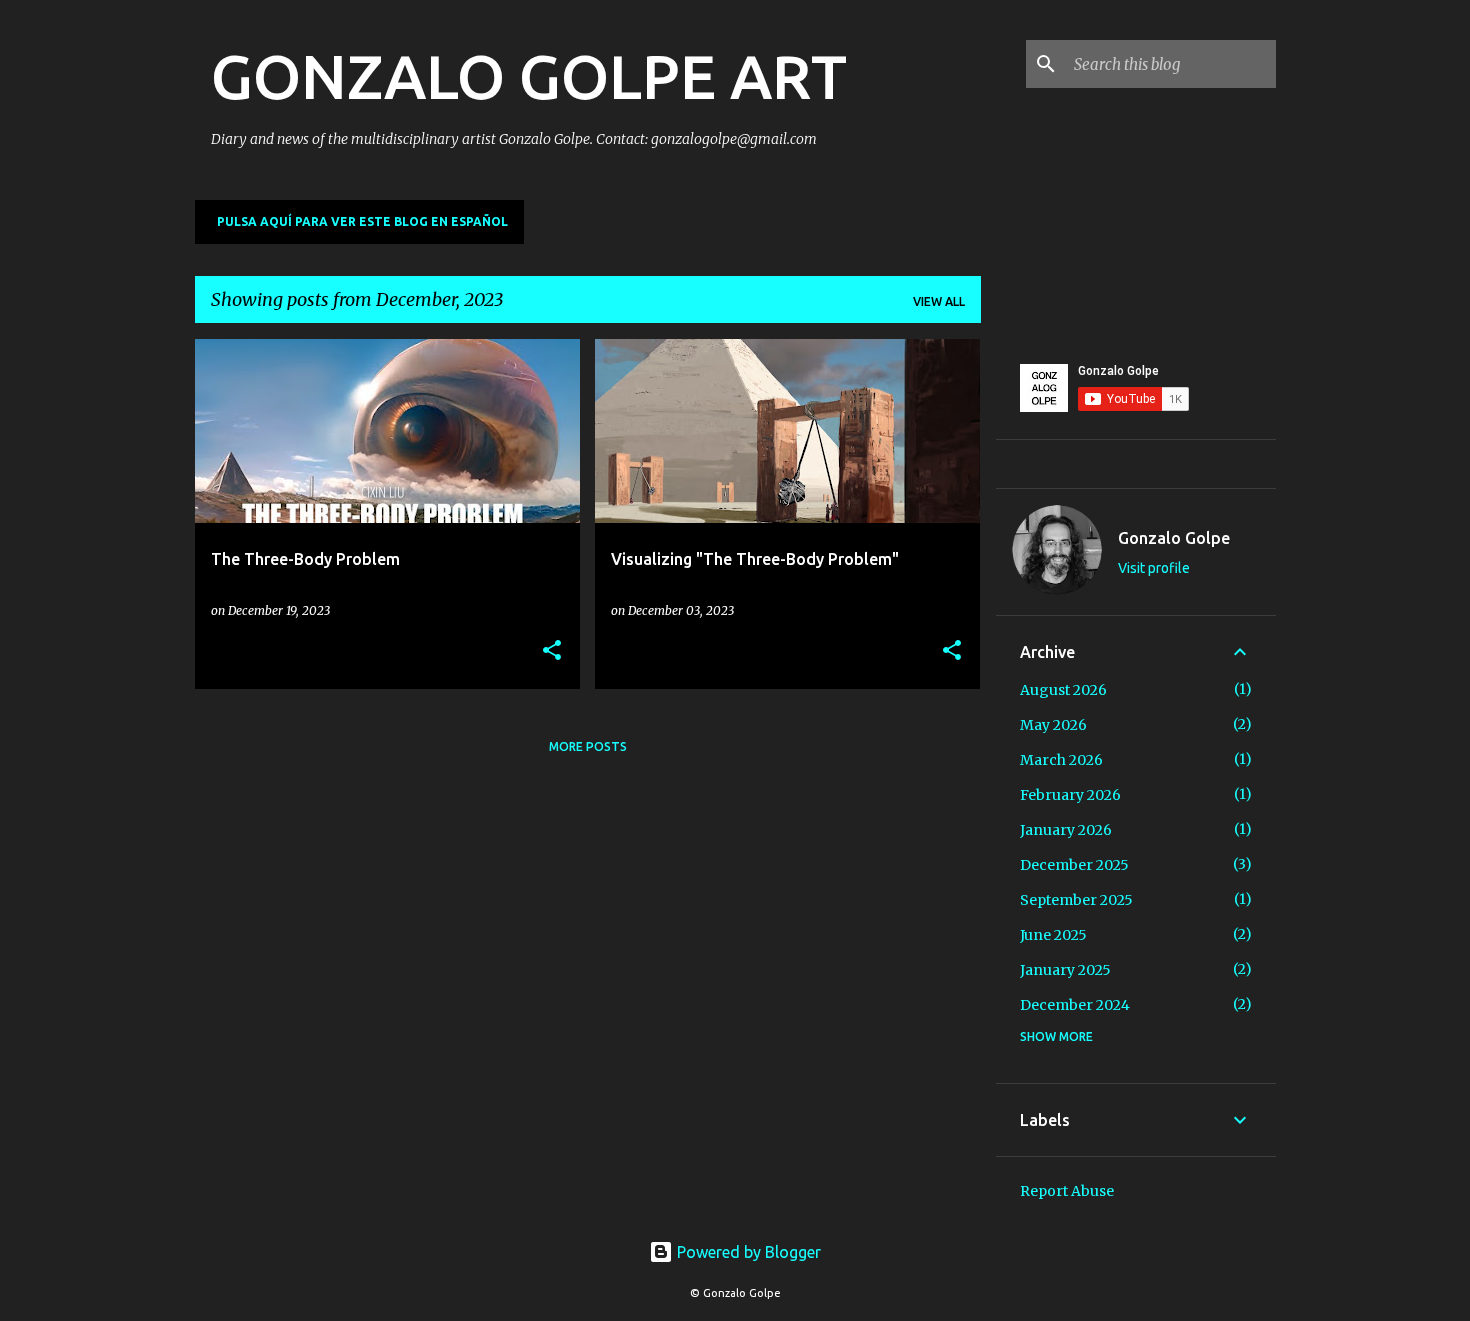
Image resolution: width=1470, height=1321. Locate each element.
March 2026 (1061, 760)
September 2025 (1076, 900)
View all (939, 301)
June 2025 (1053, 935)
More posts (588, 746)
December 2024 (1075, 1005)
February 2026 (1070, 795)
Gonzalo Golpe (1174, 538)
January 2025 (1065, 970)
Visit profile (1154, 568)
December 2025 (1074, 865)
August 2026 (1063, 690)
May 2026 (1053, 725)
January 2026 (1066, 830)
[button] (552, 651)
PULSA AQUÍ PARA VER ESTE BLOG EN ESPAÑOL (362, 221)
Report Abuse (1067, 1191)
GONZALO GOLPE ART (529, 76)
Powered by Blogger (747, 1252)
